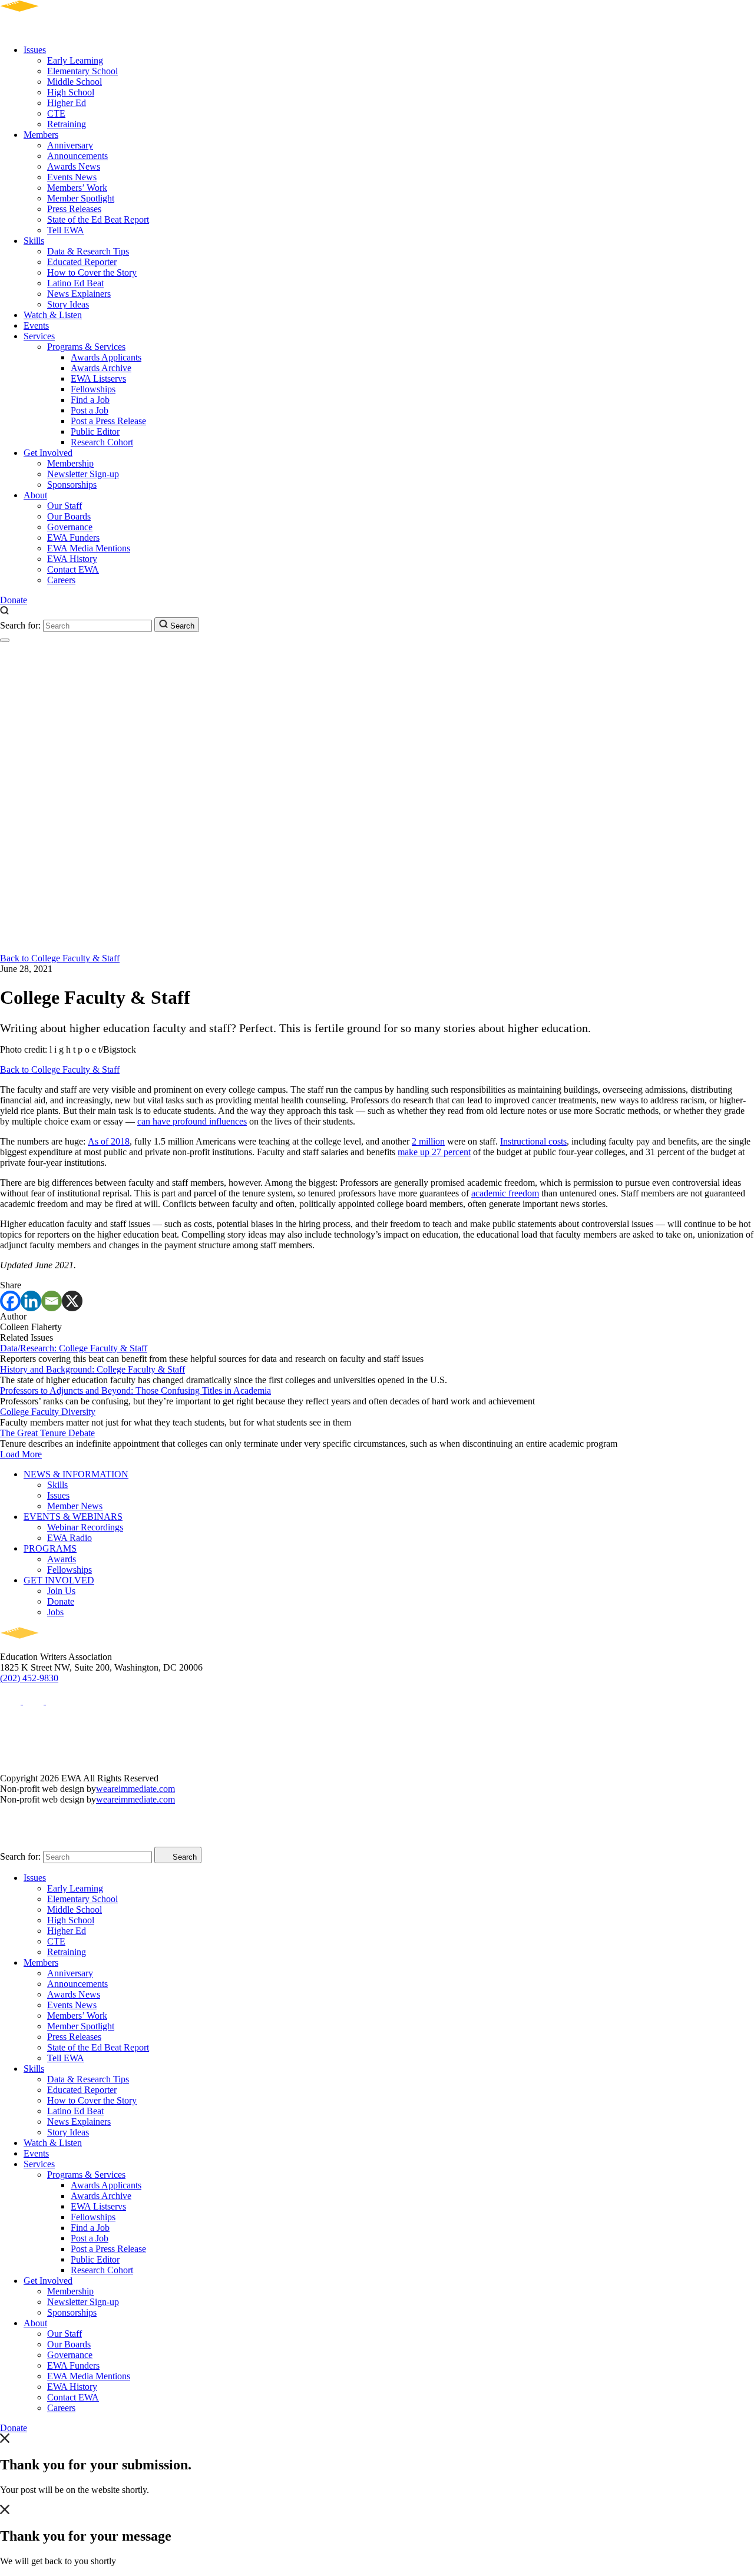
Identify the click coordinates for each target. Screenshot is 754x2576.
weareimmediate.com (135, 1789)
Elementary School (82, 71)
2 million (428, 1141)
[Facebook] (10, 1301)
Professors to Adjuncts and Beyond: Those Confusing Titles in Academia (135, 1390)
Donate (14, 600)
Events (36, 325)
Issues (35, 50)
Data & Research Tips (88, 251)
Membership (70, 463)
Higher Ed (67, 103)
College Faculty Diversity (48, 1412)
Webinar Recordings (85, 1527)
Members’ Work (77, 188)
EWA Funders (73, 538)
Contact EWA (73, 569)
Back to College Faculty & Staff (60, 958)
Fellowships (93, 389)
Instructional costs (533, 1141)
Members (41, 135)
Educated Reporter (82, 262)
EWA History (72, 559)
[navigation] (5, 640)
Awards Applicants (106, 357)
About (35, 495)
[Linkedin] (31, 1301)
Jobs (55, 1612)
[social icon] (11, 1701)
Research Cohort (102, 442)
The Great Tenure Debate (47, 1433)
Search (181, 626)
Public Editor (95, 431)
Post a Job (90, 410)
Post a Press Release (108, 421)
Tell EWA (66, 230)
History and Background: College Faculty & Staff (92, 1369)
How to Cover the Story (92, 272)
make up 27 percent (434, 1152)
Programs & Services (86, 347)
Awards (62, 1559)
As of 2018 (109, 1141)
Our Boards (69, 516)
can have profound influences (192, 1121)
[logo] (53, 30)
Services (39, 336)
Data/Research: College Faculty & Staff (74, 1348)
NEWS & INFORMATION (76, 1474)
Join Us (61, 1591)
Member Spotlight (81, 198)
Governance (70, 527)
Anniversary (70, 145)
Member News (75, 1506)
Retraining (67, 124)
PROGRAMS (50, 1548)
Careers (61, 580)
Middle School (75, 82)
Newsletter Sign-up (83, 474)
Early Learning (75, 60)
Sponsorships (72, 485)
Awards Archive (101, 368)
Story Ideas (68, 304)
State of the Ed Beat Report (98, 219)
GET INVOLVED (59, 1580)
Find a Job (90, 400)
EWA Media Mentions (89, 548)
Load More (21, 1454)
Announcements (77, 156)
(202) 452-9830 (29, 1678)
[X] (72, 1301)
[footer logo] (53, 1646)
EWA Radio (70, 1538)
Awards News (74, 166)
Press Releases (74, 209)
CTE (56, 113)
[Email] (52, 1301)
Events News (72, 177)
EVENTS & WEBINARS (73, 1517)
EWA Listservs (98, 378)
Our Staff (65, 506)
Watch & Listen (53, 315)
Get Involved (48, 453)
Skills (34, 241)
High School (71, 92)
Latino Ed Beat (75, 283)
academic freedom (505, 1193)
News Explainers (79, 294)
